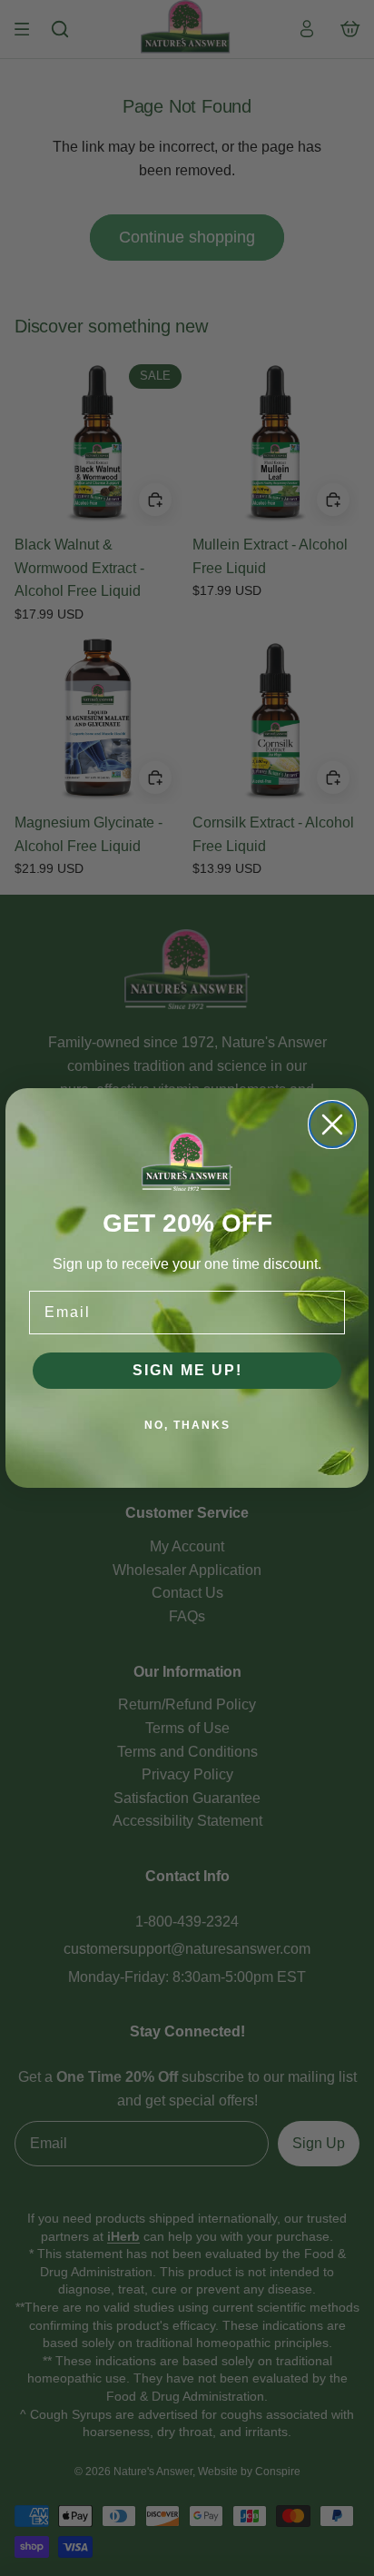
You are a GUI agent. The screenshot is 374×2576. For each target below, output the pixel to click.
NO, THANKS (187, 1425)
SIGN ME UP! (187, 1370)
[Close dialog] (332, 1125)
